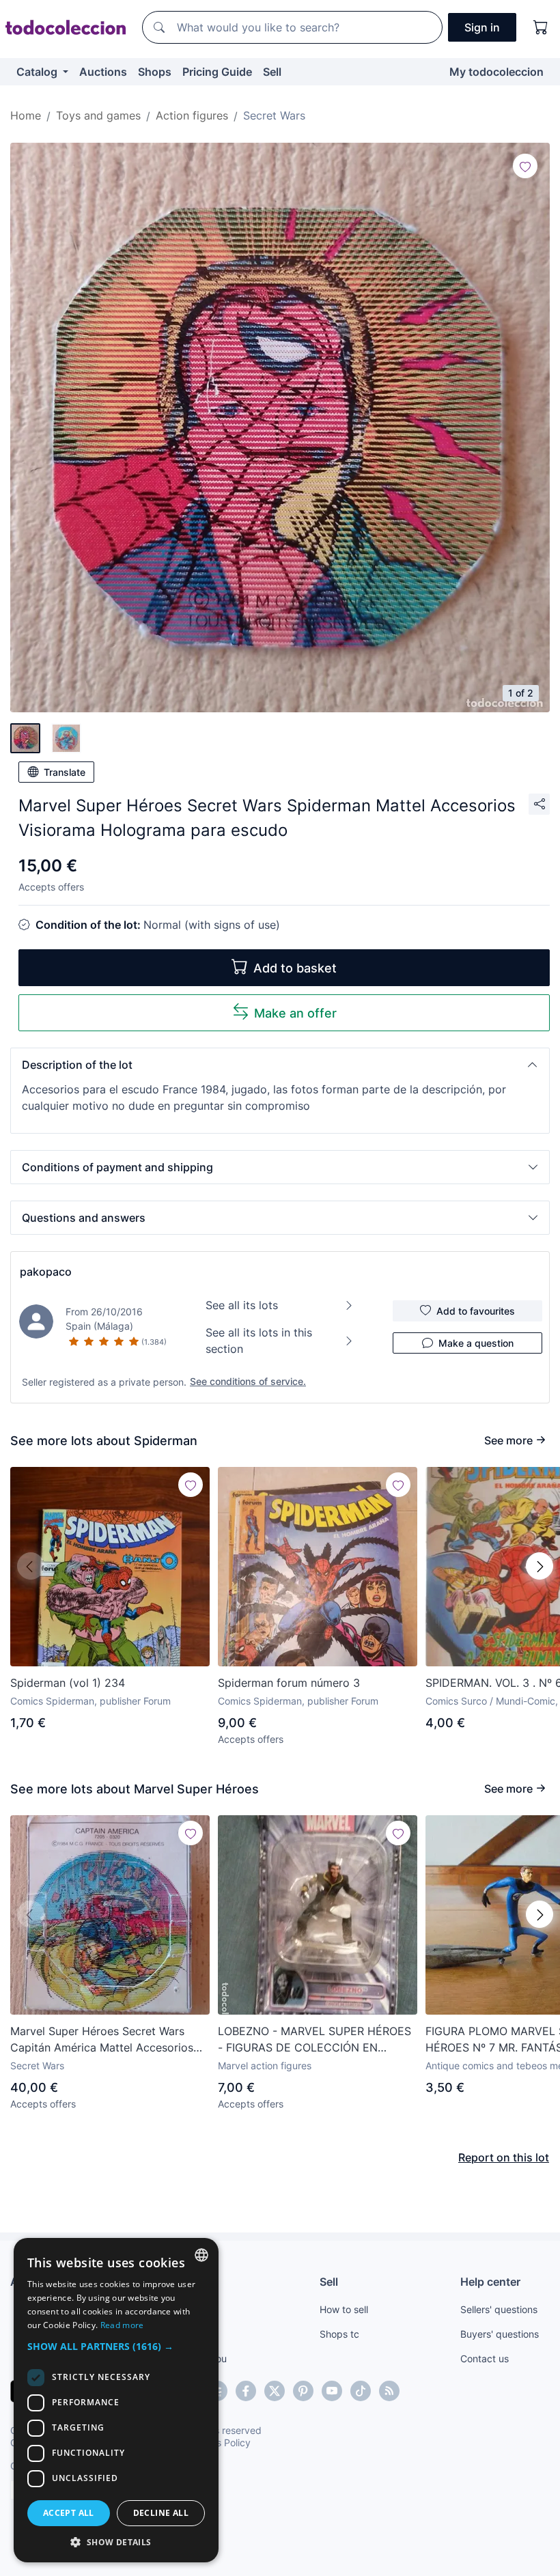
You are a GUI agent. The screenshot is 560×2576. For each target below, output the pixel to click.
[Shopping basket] (541, 27)
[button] (280, 1065)
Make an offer (295, 1013)
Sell (272, 72)
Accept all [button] (69, 2513)
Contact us (485, 2358)
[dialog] (116, 2400)
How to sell (344, 2309)
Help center (490, 2282)
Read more (122, 2325)
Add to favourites (476, 1311)
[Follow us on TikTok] (361, 2391)
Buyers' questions (500, 2334)
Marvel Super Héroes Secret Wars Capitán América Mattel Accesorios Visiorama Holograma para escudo (102, 2040)
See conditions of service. (248, 1381)
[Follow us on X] (275, 2391)
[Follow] (525, 166)
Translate (65, 772)
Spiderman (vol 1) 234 (68, 1683)
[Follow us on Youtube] (332, 2391)
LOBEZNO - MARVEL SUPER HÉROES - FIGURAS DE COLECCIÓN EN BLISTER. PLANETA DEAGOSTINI (314, 2040)
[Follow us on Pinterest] (303, 2391)
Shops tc (339, 2334)
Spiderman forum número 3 (289, 1683)
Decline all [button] (161, 2513)
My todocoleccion (496, 72)
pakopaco (46, 1272)
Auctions (103, 72)
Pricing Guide (217, 72)
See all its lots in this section (259, 1341)
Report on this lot (504, 2157)
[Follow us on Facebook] (246, 2391)
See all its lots (242, 1305)
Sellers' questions (499, 2309)
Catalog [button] (38, 72)
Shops (155, 72)
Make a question (476, 1343)
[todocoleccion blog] (389, 2391)
